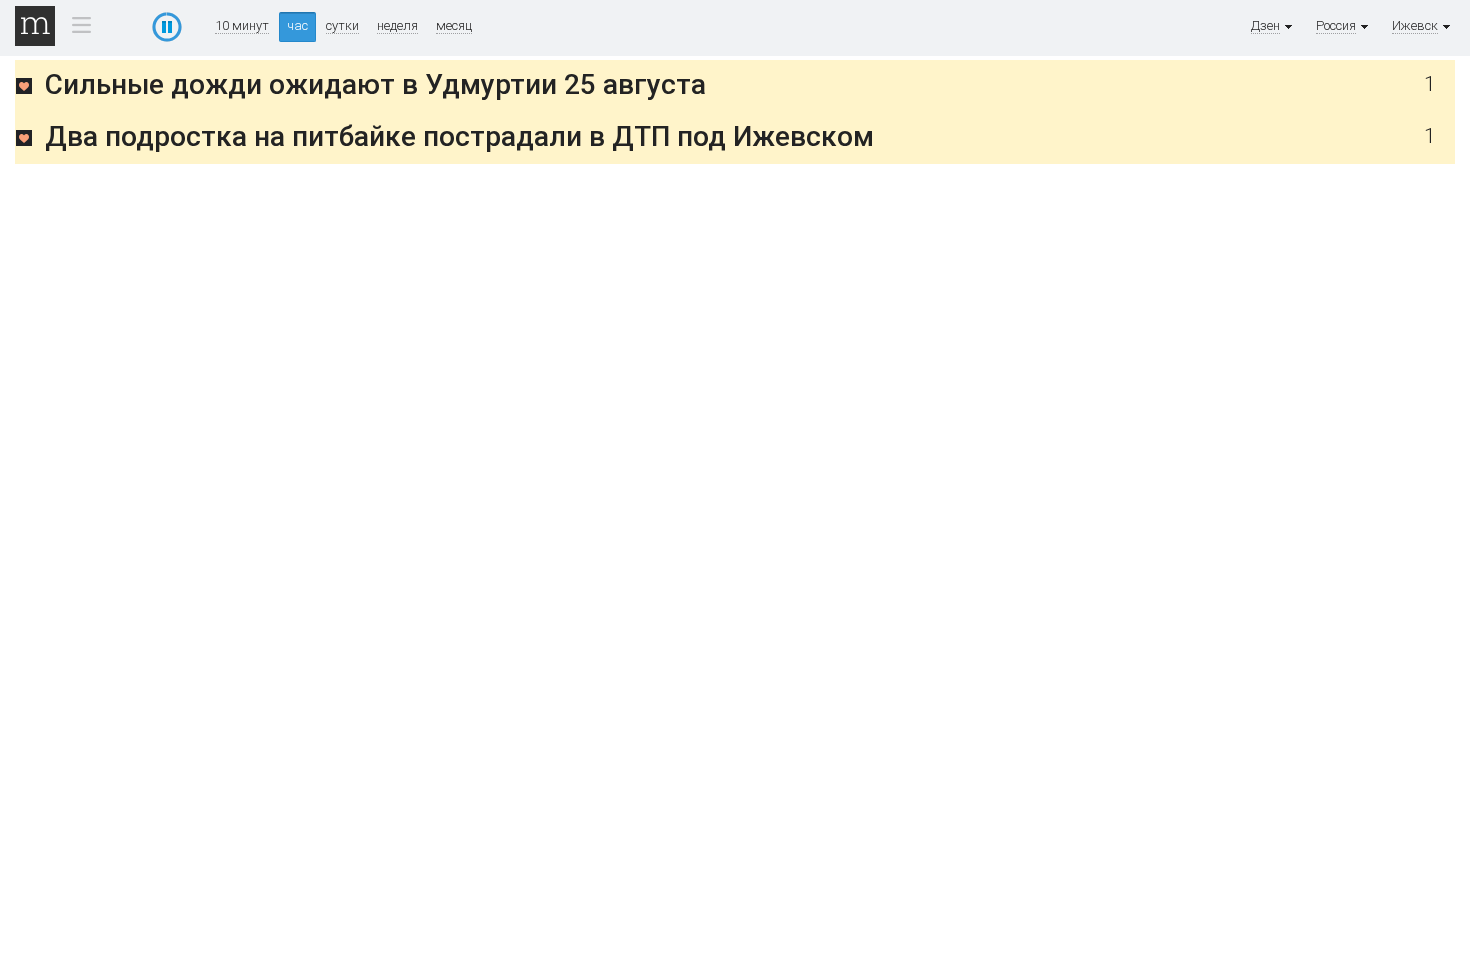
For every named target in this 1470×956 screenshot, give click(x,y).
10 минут (242, 26)
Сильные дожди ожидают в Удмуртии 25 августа (375, 84)
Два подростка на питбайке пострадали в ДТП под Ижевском (459, 136)
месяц (454, 26)
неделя (397, 26)
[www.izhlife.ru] (24, 89)
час (297, 25)
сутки (342, 26)
